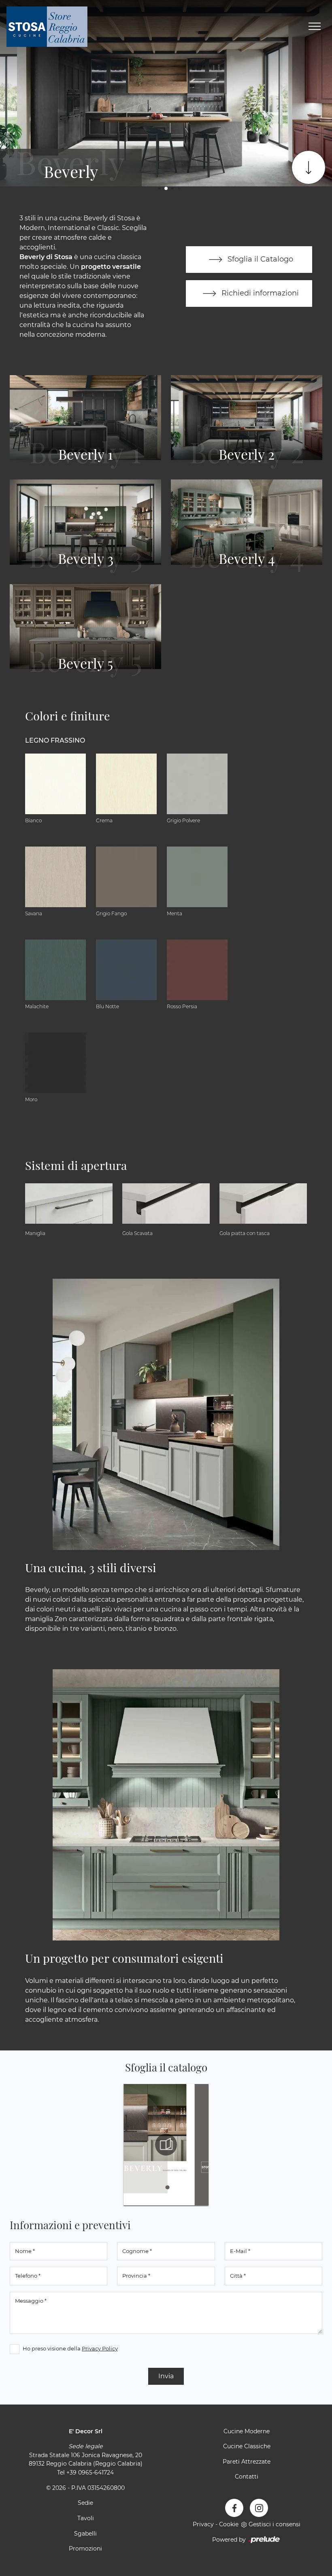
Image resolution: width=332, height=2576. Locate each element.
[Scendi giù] (309, 167)
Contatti (247, 2477)
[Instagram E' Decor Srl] (259, 2508)
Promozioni (85, 2549)
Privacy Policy (100, 2348)
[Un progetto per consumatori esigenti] (166, 1805)
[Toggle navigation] (315, 27)
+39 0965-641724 (90, 2473)
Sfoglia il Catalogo (259, 259)
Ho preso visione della (70, 2348)
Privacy (203, 2524)
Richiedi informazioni (259, 293)
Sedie (85, 2503)
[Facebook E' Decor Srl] (234, 2508)
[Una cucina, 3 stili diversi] (166, 1414)
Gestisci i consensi (275, 2524)
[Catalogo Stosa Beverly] (166, 2145)
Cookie (229, 2524)
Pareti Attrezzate (247, 2462)
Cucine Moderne (247, 2431)
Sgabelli (85, 2534)
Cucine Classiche (247, 2446)
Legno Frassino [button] (55, 740)
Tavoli (86, 2518)
